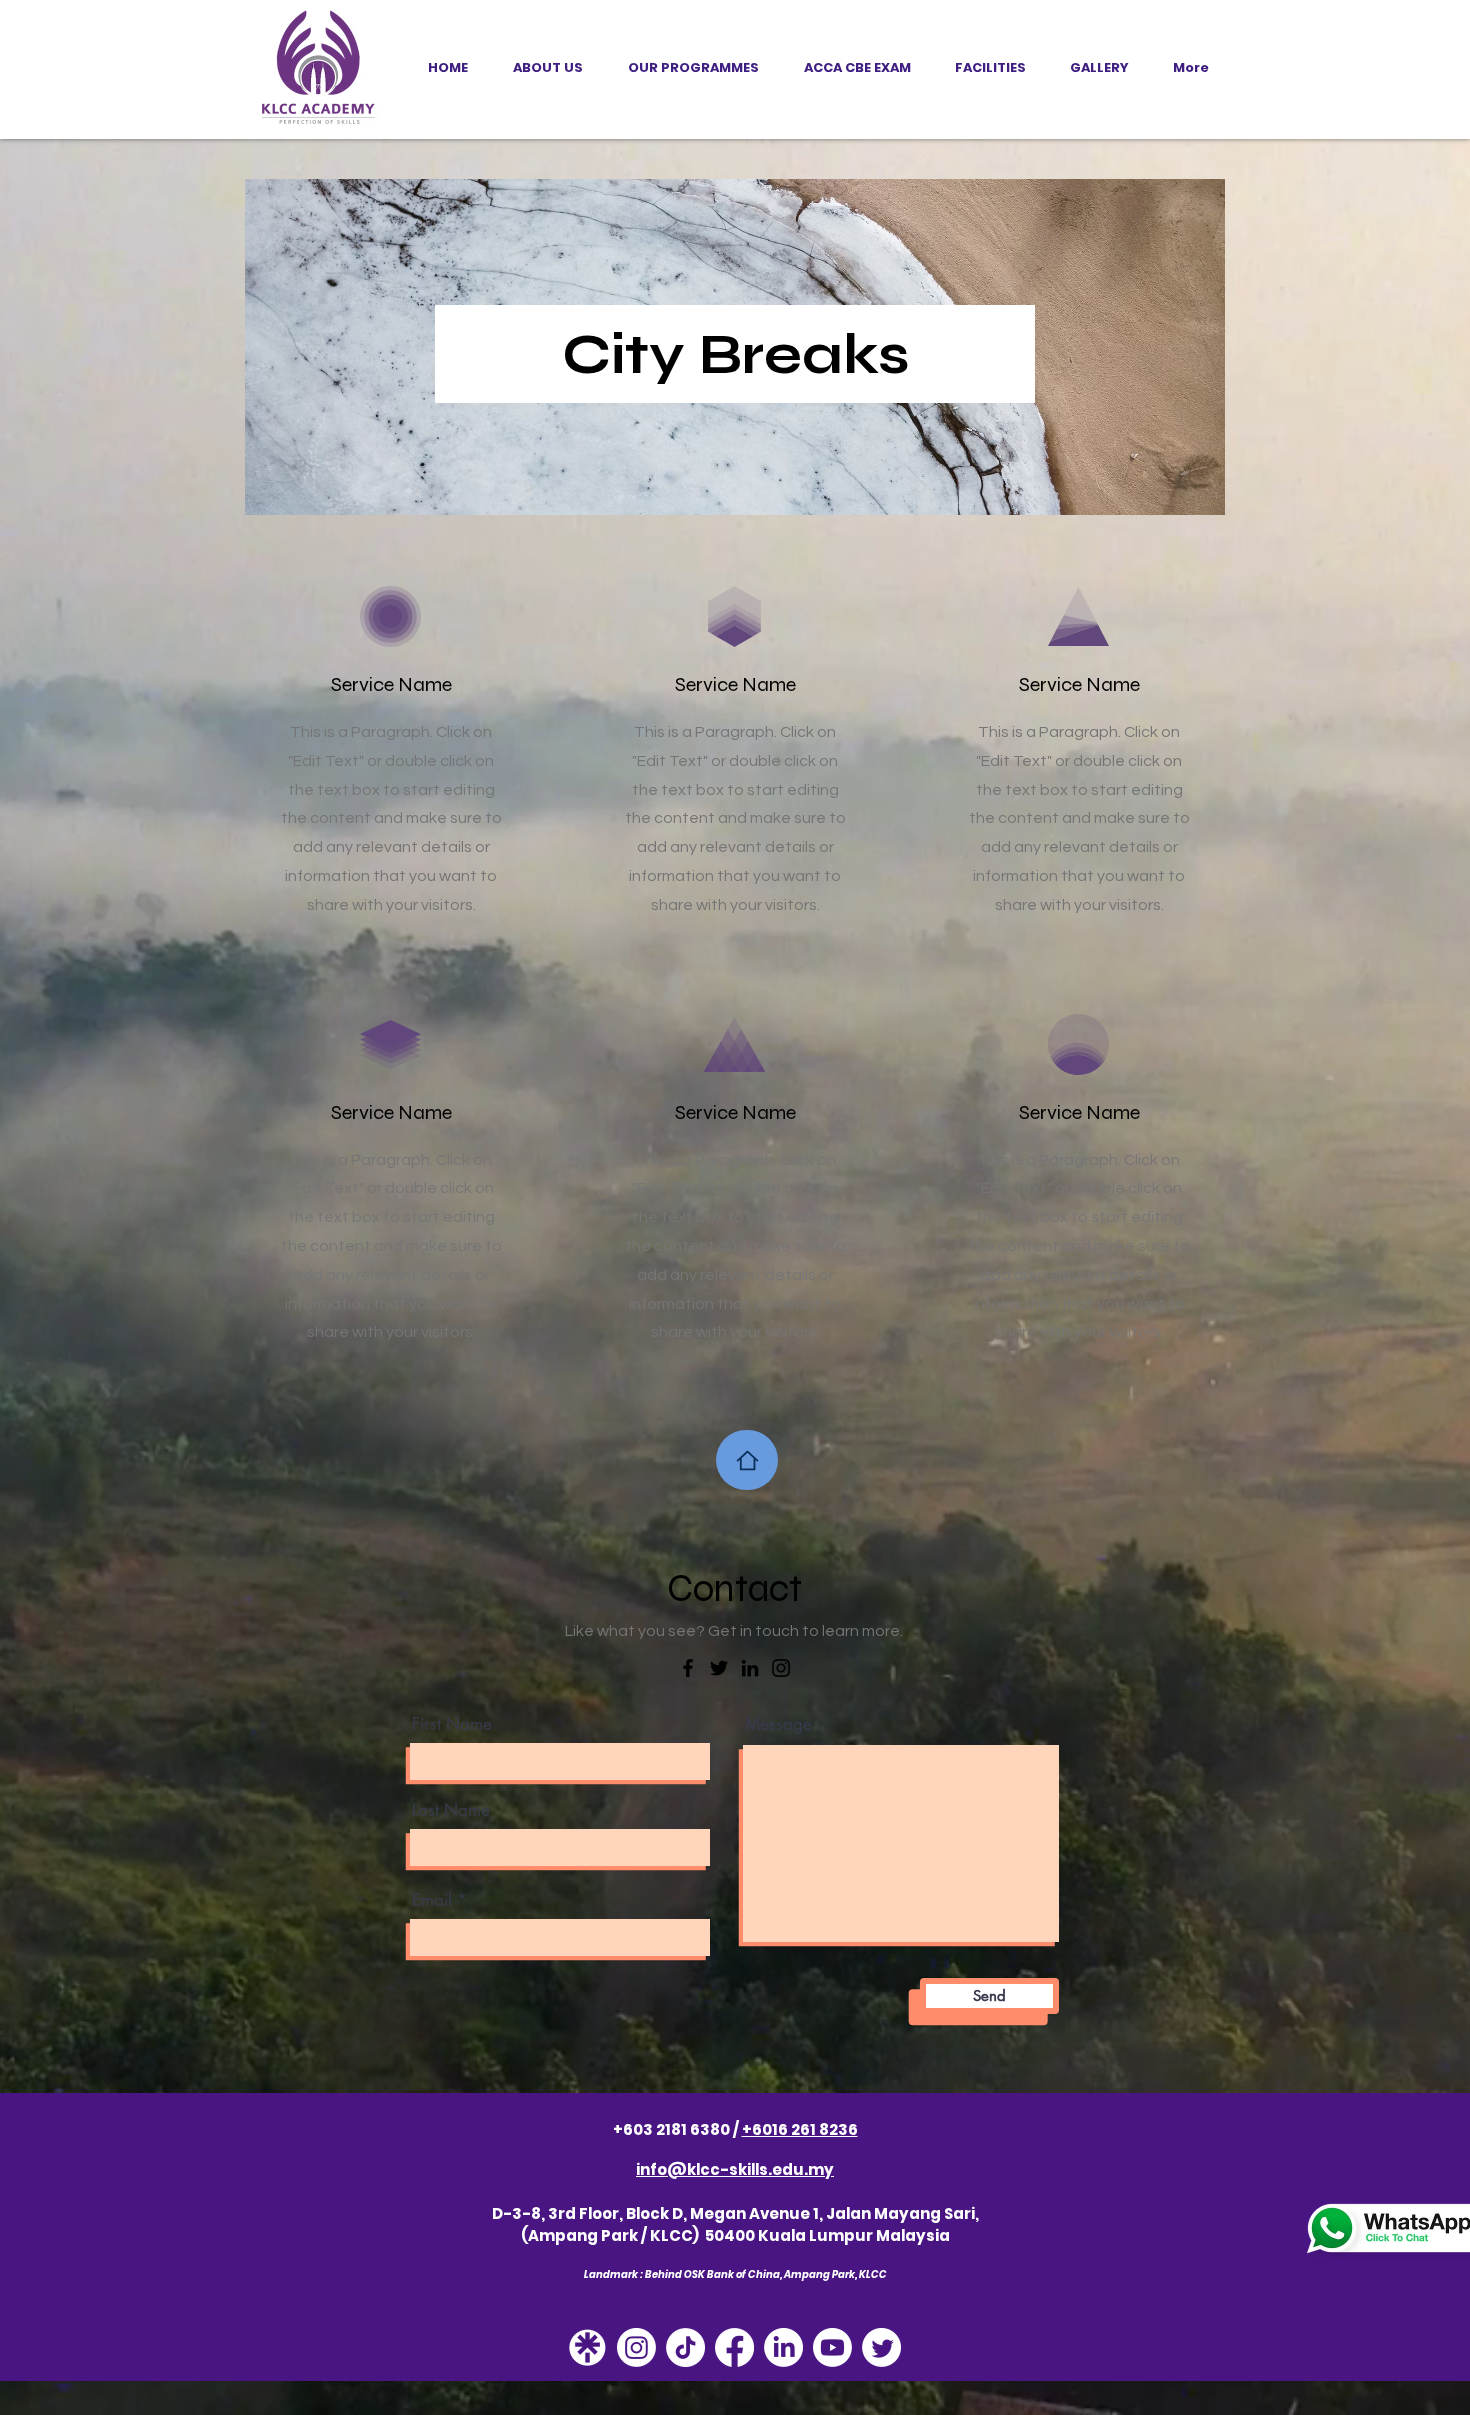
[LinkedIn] (750, 1668)
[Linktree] (587, 2347)
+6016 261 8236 (800, 2129)
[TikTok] (685, 2347)
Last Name (451, 1810)
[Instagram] (781, 1668)
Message (778, 1724)
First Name (452, 1724)
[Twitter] (719, 1668)
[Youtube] (832, 2347)
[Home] (747, 1460)
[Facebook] (688, 1668)
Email (432, 1900)
